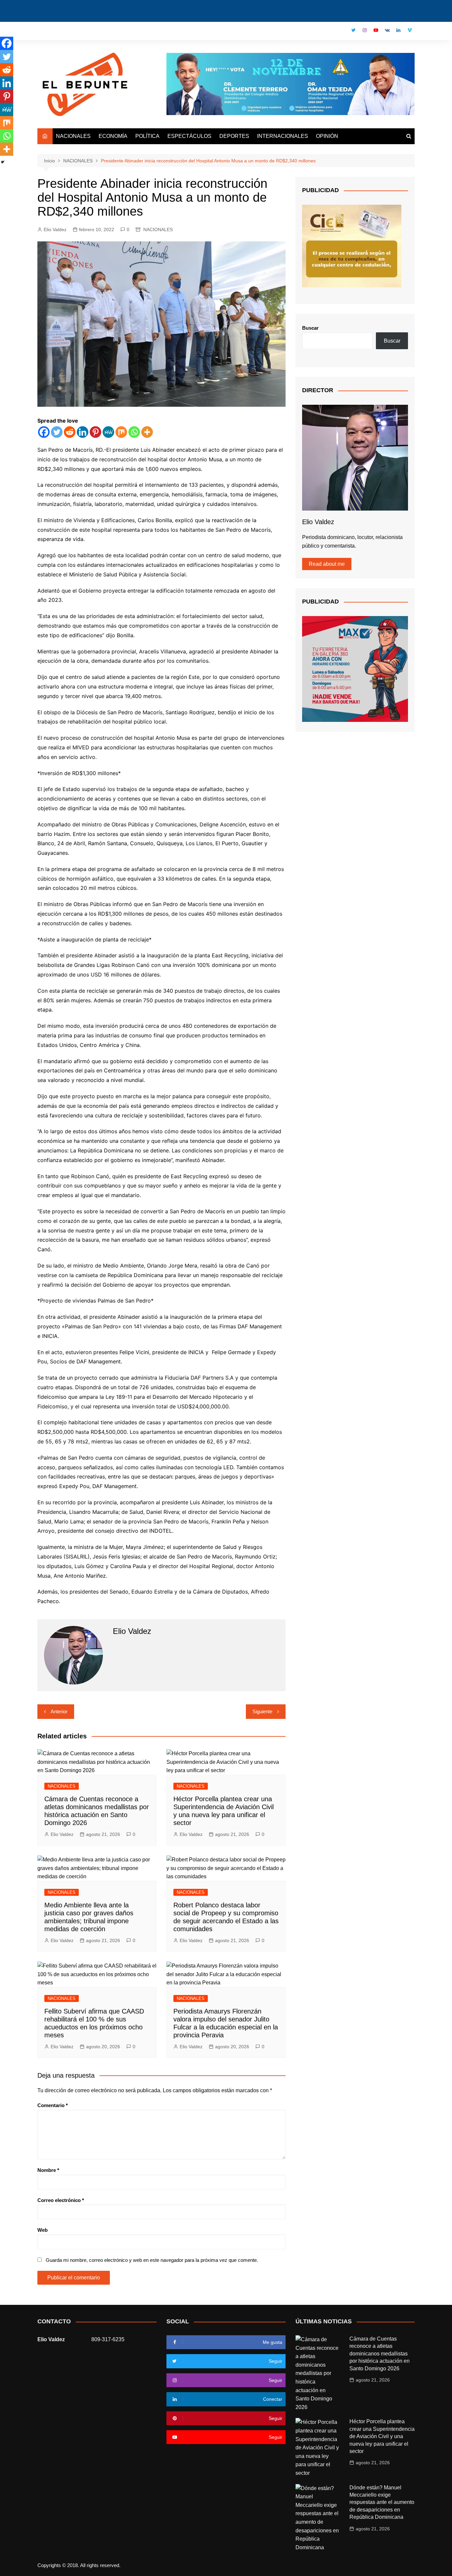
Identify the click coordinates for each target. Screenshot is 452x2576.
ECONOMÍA (113, 136)
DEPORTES (234, 136)
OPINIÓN (327, 136)
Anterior (59, 1711)
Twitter (353, 30)
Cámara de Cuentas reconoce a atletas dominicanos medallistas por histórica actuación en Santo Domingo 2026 (380, 2354)
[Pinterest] (95, 432)
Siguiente (262, 1711)
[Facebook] (44, 432)
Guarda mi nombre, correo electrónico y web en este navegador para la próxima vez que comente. (152, 2260)
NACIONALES (73, 136)
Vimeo (410, 30)
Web (43, 2230)
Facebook (342, 32)
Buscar (310, 328)
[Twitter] (57, 432)
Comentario (53, 2105)
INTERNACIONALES (283, 136)
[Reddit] (70, 432)
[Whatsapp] (134, 432)
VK (387, 30)
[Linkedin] (83, 432)
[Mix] (121, 432)
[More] (147, 432)
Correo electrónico (61, 2200)
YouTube (376, 30)
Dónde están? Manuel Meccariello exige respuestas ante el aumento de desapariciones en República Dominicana (382, 2502)
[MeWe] (108, 432)
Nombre (48, 2170)
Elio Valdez (55, 229)
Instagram (365, 30)
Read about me (327, 564)
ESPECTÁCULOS (189, 136)
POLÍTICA (147, 136)
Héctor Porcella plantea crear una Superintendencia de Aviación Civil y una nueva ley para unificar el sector (382, 2436)
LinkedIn (398, 30)
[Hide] (3, 162)
